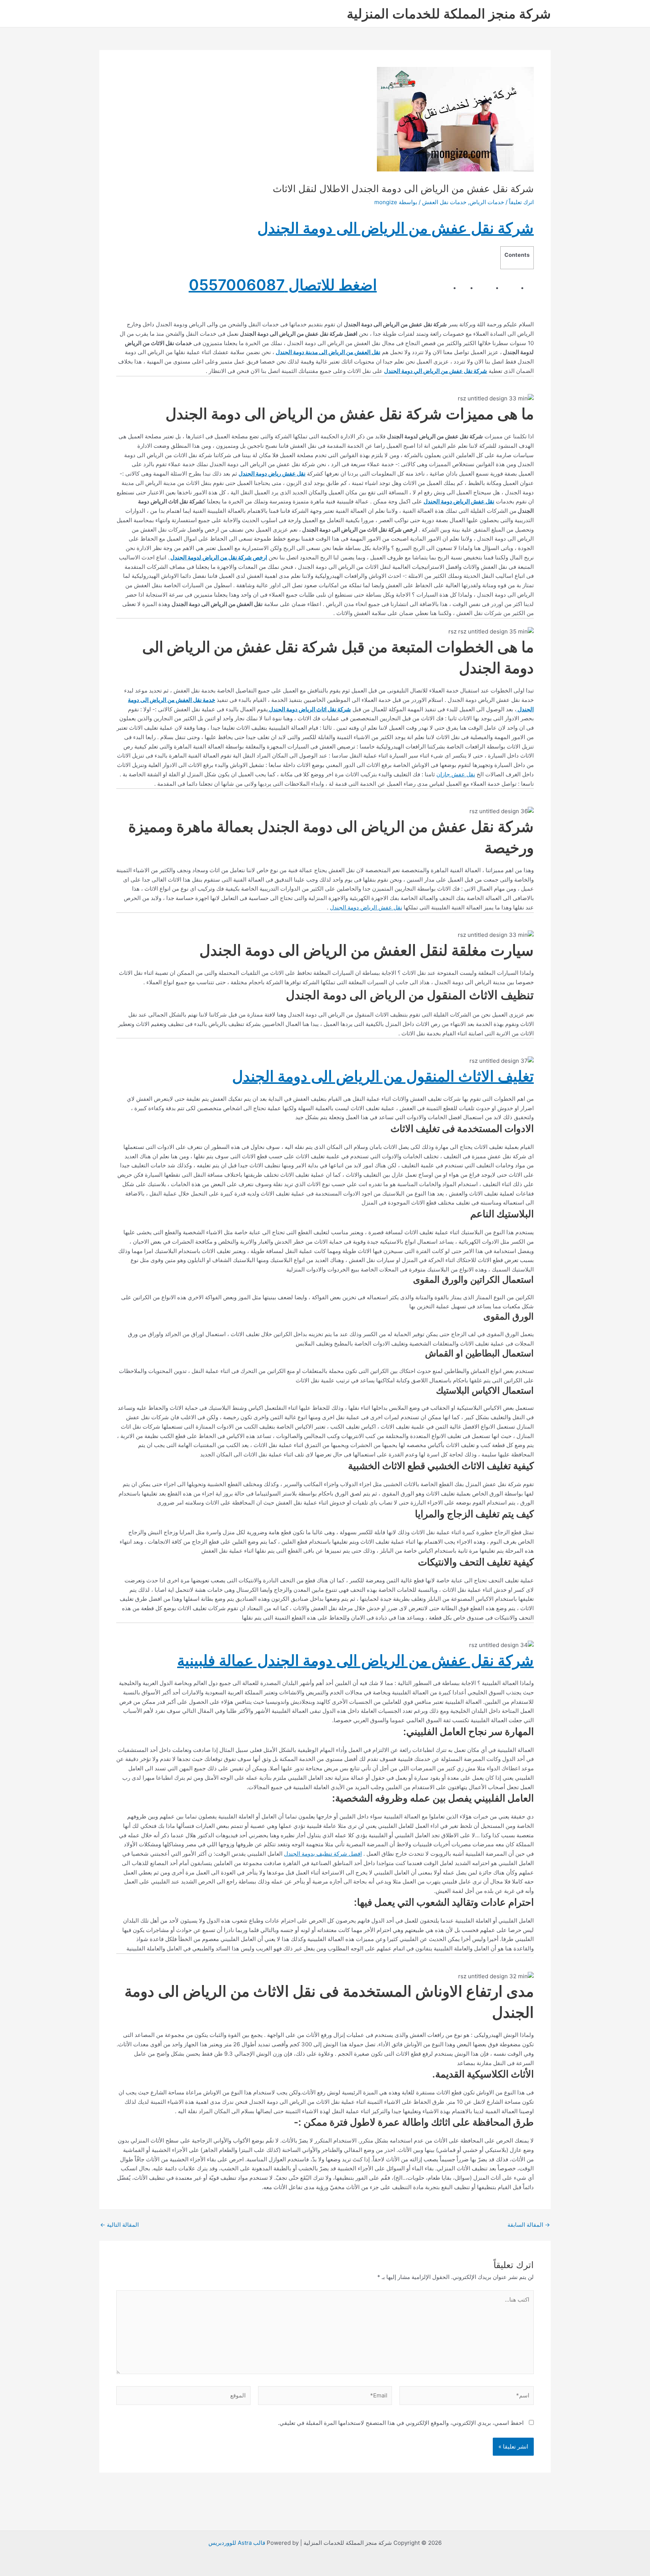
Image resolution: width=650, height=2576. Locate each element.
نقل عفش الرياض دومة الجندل (366, 907)
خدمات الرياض (487, 202)
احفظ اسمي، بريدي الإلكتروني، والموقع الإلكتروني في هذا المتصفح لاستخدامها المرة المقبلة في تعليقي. (401, 2423)
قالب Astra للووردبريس (237, 2543)
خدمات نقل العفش (444, 202)
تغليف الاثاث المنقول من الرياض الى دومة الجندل (383, 1076)
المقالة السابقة (529, 2225)
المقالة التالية (119, 2225)
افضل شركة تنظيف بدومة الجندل (323, 1854)
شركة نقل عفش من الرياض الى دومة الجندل (396, 228)
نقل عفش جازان (456, 774)
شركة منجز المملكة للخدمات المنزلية (449, 14)
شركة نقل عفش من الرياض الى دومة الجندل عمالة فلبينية (355, 1660)
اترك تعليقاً (521, 202)
